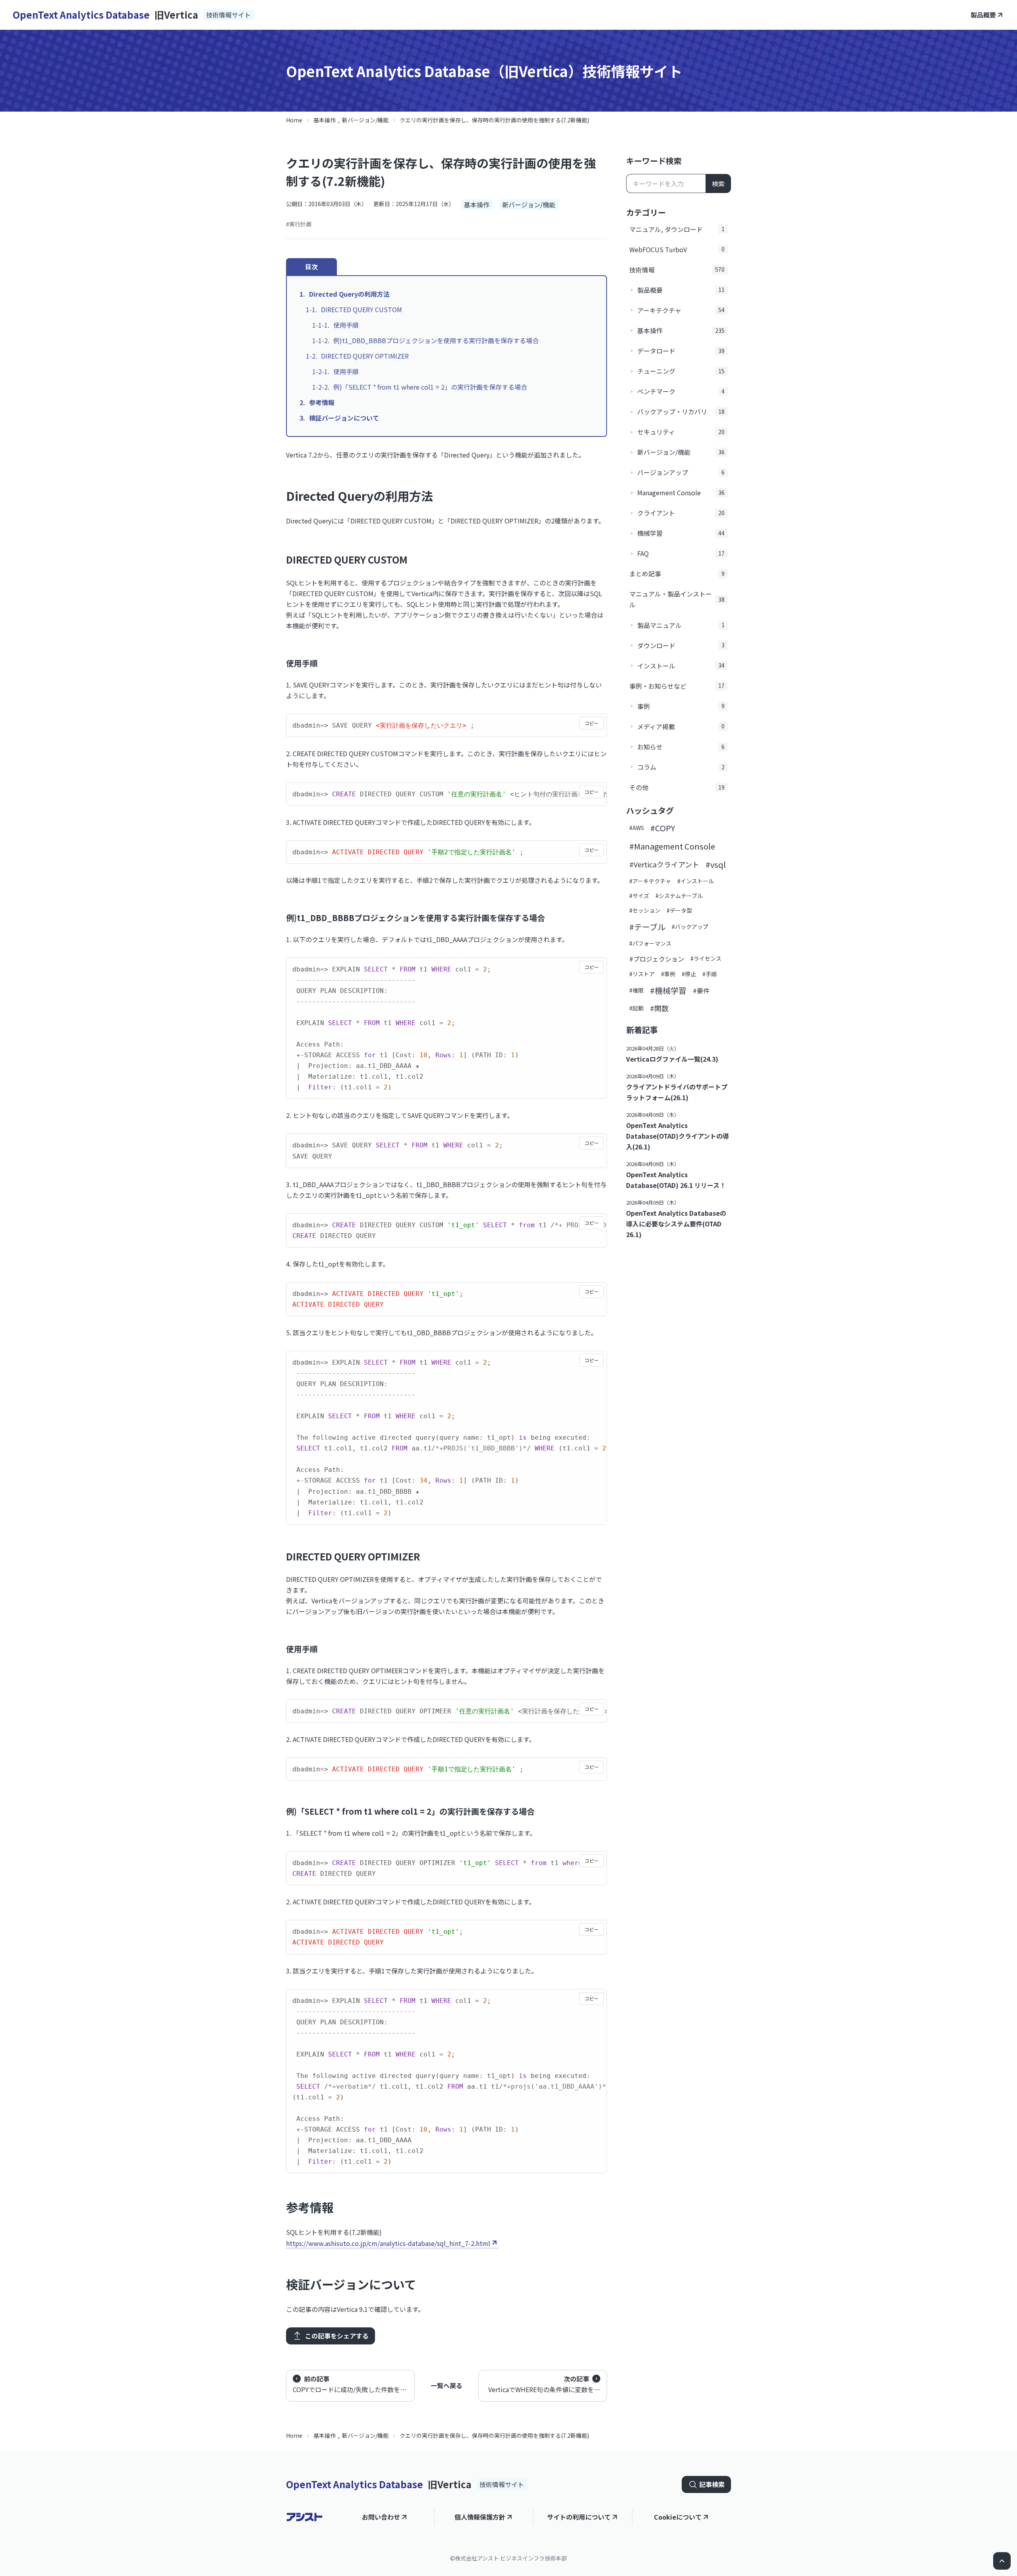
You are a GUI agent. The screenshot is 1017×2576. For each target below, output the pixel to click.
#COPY (663, 828)
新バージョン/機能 (365, 120)
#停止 (689, 974)
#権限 (636, 990)
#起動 (636, 1008)
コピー (592, 723)
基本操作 (325, 120)
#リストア (642, 974)
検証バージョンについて (344, 418)
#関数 (659, 1008)
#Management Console (672, 846)
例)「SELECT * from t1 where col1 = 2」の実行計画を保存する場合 (430, 387)
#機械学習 (668, 990)
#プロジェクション (657, 959)
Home (294, 120)
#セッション (645, 910)
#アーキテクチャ (650, 881)
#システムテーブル (679, 896)
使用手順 (346, 325)
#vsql (716, 864)
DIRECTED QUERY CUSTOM (362, 309)
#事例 (668, 974)
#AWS (637, 828)
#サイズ (639, 896)
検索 (718, 183)
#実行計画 (299, 224)
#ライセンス (706, 958)
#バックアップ (690, 927)
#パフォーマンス (650, 943)
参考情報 (322, 402)
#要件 (701, 991)
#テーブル (647, 927)
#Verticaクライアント (664, 864)
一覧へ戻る (447, 2385)
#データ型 (679, 910)
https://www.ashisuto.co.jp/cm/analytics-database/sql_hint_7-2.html (388, 2243)
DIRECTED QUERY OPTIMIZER (365, 356)
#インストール (696, 881)
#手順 (710, 974)
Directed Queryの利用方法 (349, 294)
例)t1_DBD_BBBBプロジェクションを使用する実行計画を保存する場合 (436, 340)
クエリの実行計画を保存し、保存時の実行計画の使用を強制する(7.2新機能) (494, 120)
